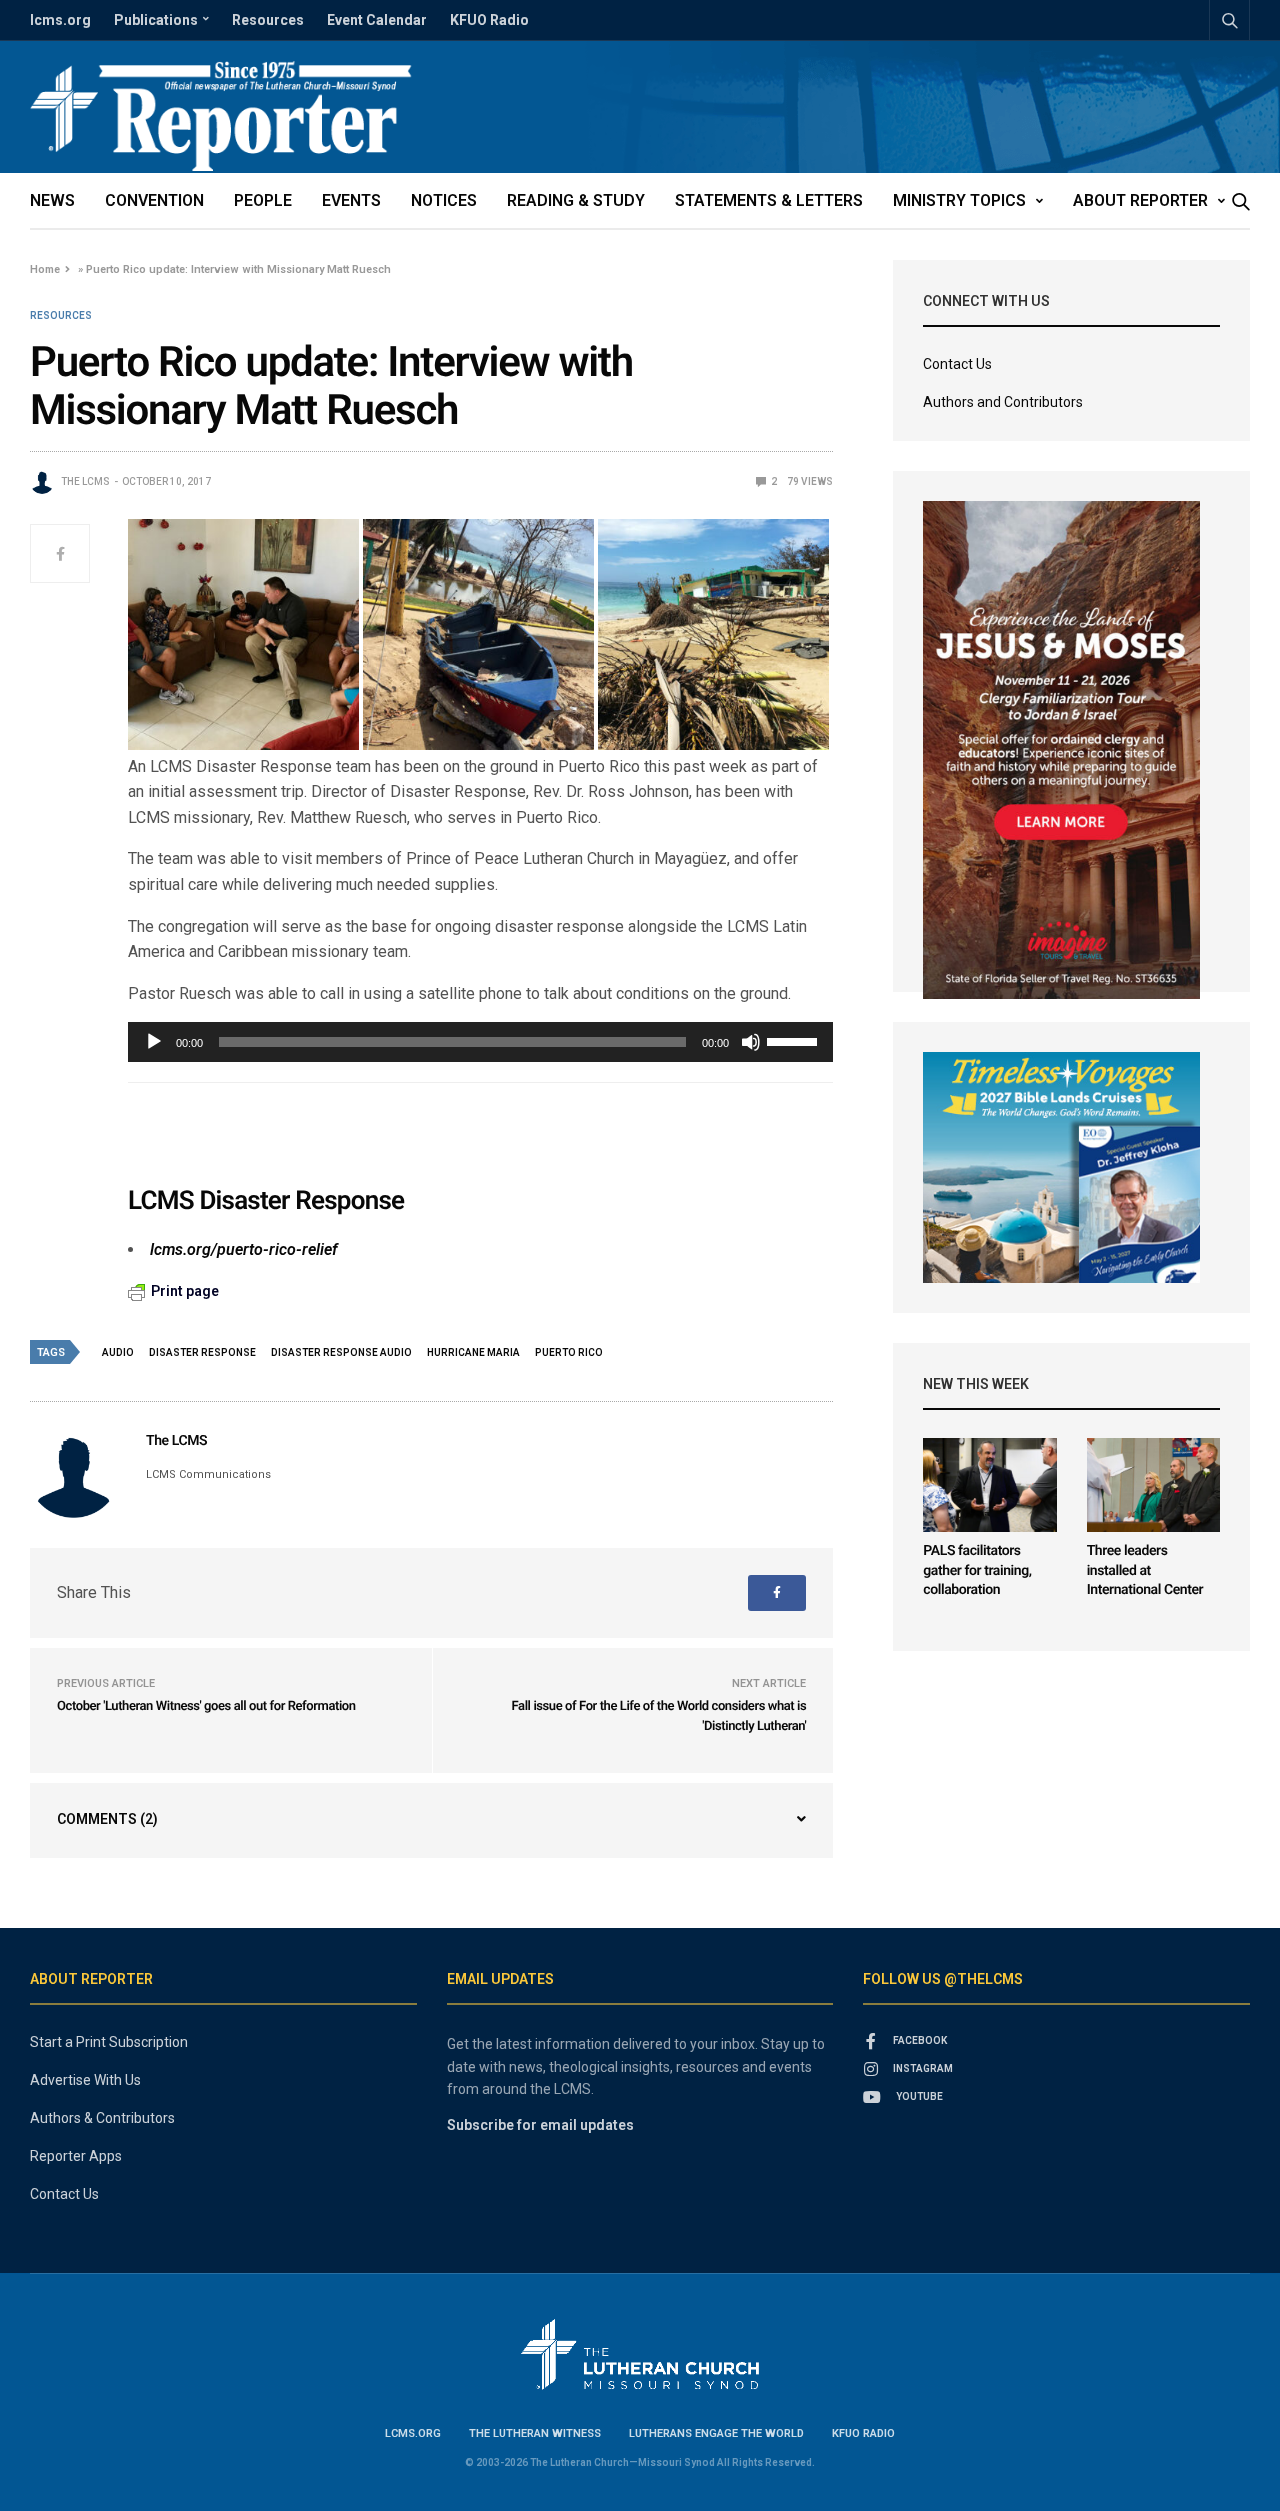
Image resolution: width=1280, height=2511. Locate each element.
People (263, 200)
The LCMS (85, 481)
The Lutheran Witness (535, 2433)
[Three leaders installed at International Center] (1153, 1485)
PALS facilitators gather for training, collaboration (977, 1570)
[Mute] (751, 1042)
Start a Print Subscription (109, 2042)
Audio (118, 1352)
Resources (268, 20)
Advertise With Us (85, 2080)
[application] (480, 1042)
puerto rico (569, 1352)
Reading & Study (576, 200)
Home (45, 269)
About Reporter (1140, 200)
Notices (444, 200)
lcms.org (60, 20)
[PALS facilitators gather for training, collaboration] (989, 1485)
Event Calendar (377, 20)
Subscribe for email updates (540, 2125)
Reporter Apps (76, 2156)
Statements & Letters (769, 200)
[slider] (795, 1040)
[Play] (154, 1042)
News (52, 200)
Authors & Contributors (102, 2118)
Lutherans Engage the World (716, 2433)
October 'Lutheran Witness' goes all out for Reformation (206, 1706)
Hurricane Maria (473, 1352)
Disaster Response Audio (341, 1352)
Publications (156, 20)
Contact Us (957, 364)
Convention (154, 200)
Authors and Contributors (1003, 402)
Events (351, 200)
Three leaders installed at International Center (1145, 1570)
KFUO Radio (489, 20)
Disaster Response (202, 1352)
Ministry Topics (959, 200)
